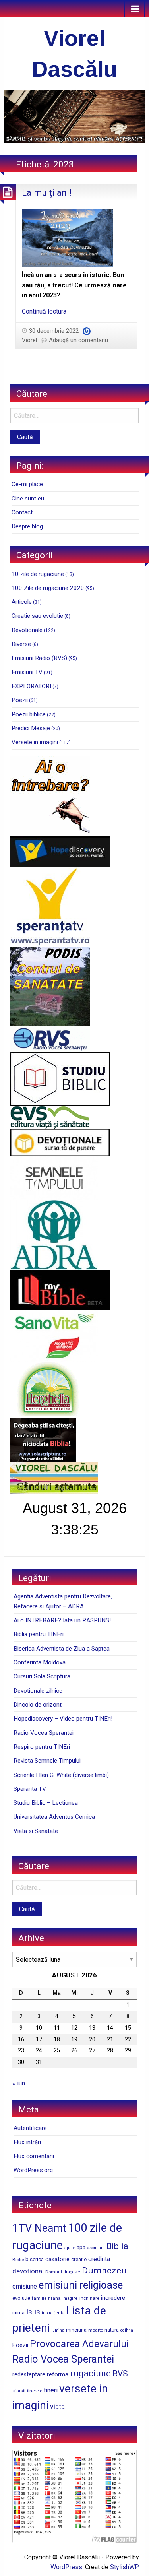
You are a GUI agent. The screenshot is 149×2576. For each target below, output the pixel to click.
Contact (22, 512)
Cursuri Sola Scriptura (42, 1676)
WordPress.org (33, 2170)
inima (18, 2312)
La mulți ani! (47, 192)
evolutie (21, 2298)
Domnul (54, 2272)
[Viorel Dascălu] (74, 116)
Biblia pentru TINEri (39, 1634)
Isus (33, 2312)
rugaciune (90, 2373)
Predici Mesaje (31, 728)
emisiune (25, 2286)
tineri (51, 2390)
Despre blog (27, 526)
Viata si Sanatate (36, 1831)
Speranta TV (30, 1789)
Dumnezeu (104, 2270)
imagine (70, 2298)
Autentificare (30, 2128)
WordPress (66, 2567)
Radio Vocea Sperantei (44, 1733)
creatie (79, 2259)
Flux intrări (27, 2142)
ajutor (70, 2248)
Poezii (20, 700)
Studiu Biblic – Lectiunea (46, 1803)
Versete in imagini (35, 742)
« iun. (19, 2083)
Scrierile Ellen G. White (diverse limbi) (61, 1775)
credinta (99, 2259)
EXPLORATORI (31, 686)
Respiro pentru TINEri (42, 1747)
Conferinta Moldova (40, 1662)
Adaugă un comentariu (78, 340)
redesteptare (29, 2374)
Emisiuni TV (27, 672)
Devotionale (27, 630)
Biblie (18, 2260)
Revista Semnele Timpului (47, 1761)
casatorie (57, 2259)
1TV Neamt (39, 2228)
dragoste (72, 2272)
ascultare (96, 2248)
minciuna (76, 2330)
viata (57, 2407)
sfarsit (19, 2391)
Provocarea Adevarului (79, 2344)
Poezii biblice (29, 714)
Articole (22, 602)
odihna (127, 2330)
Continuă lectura (44, 311)
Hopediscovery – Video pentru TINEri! (63, 1719)
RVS (120, 2374)
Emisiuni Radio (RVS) (39, 658)
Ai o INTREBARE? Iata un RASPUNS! (62, 1620)
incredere (113, 2298)
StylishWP (125, 2567)
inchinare (89, 2298)
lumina (58, 2330)
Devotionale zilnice (38, 1691)
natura (112, 2330)
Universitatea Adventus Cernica (54, 1817)
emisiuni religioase (81, 2285)
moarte (96, 2330)
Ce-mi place (27, 484)
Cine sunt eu (28, 499)
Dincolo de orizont (38, 1705)
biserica (35, 2259)
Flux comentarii (34, 2156)
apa (81, 2247)
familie (39, 2298)
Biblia (117, 2246)
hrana (54, 2298)
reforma (58, 2374)
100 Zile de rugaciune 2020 (48, 588)
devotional (28, 2271)
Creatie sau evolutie (37, 616)
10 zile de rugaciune (38, 574)
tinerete (35, 2391)
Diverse (21, 644)
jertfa (60, 2313)
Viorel (29, 340)
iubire (47, 2313)
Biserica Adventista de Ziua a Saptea (62, 1649)
